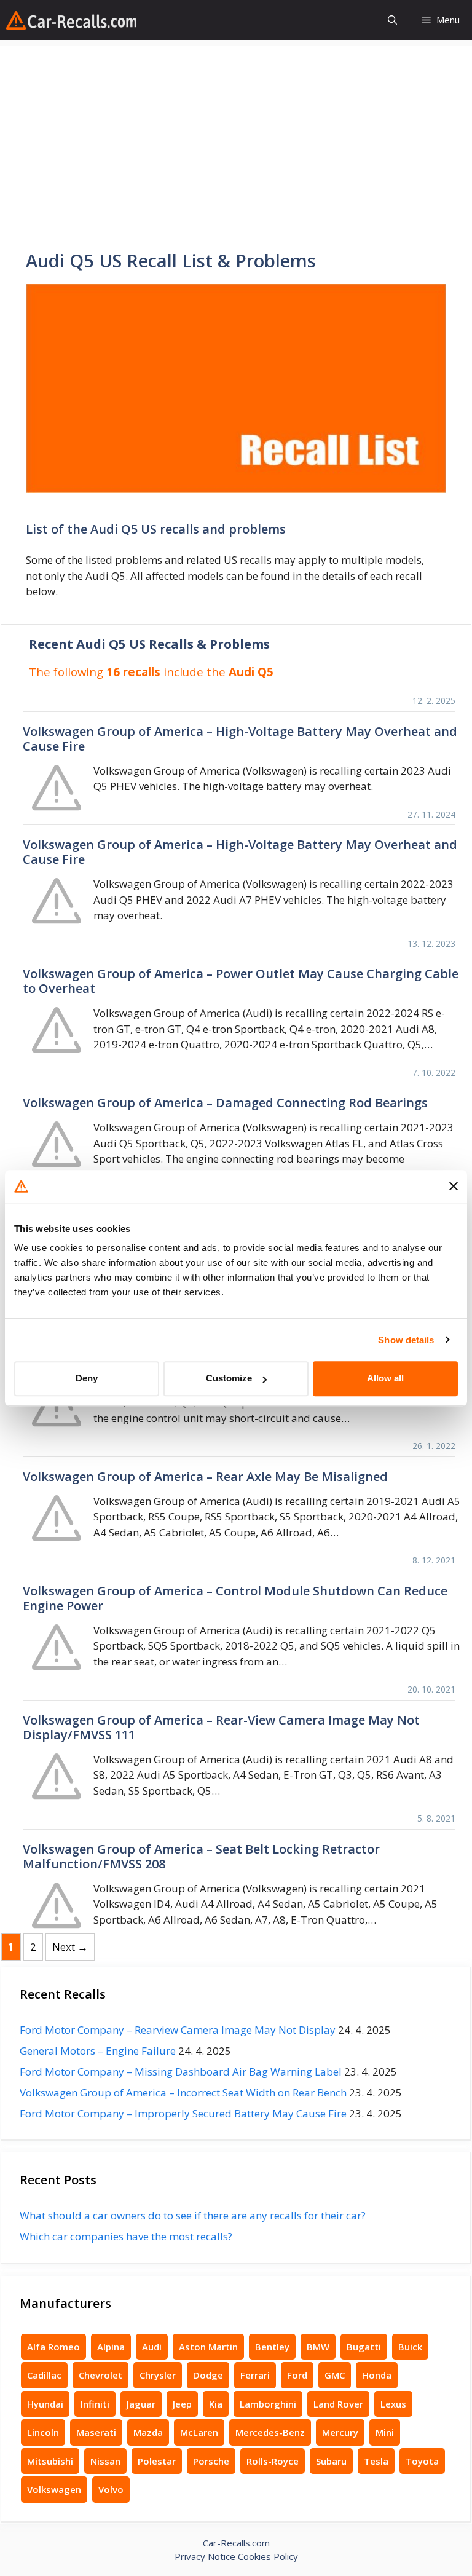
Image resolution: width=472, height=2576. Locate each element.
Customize (229, 1378)
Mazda (148, 2432)
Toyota (422, 2461)
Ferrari (255, 2375)
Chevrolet (100, 2375)
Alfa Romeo (53, 2347)
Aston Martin (208, 2347)
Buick (410, 2347)
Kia (216, 2404)
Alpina (111, 2347)
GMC (335, 2375)
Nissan (105, 2461)
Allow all (385, 1378)
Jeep (182, 2404)
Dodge (208, 2375)
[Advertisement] (236, 132)
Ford (297, 2375)
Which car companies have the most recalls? (126, 2236)
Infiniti (95, 2404)
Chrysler (158, 2375)
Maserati (96, 2432)
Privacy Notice (205, 2556)
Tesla (376, 2461)
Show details (406, 1340)
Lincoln (43, 2432)
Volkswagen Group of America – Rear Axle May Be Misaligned (205, 1476)
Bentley (272, 2347)
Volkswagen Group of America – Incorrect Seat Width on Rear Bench (183, 2092)
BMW (318, 2347)
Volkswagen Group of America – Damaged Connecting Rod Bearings (225, 1103)
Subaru (331, 2461)
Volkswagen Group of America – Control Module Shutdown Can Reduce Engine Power (235, 1598)
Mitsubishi (50, 2461)
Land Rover (338, 2404)
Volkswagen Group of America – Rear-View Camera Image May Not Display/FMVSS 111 (221, 1727)
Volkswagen (54, 2489)
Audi (152, 2347)
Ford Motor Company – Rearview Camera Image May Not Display (178, 2030)
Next (70, 1947)
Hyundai (45, 2404)
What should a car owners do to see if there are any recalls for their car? (193, 2215)
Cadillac (44, 2375)
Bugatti (364, 2347)
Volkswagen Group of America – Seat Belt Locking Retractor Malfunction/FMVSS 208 (201, 1856)
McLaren (199, 2432)
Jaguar (141, 2404)
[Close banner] (454, 1187)
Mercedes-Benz (270, 2432)
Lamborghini (268, 2404)
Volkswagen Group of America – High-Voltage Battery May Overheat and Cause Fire (240, 739)
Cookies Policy (268, 2556)
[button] (392, 20)
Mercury (340, 2432)
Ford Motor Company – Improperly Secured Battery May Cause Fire (183, 2113)
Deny (87, 1378)
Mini (385, 2432)
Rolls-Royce (273, 2461)
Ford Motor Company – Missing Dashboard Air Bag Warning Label (181, 2072)
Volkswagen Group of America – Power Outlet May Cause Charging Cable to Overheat (241, 981)
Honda (377, 2375)
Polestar (157, 2461)
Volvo (111, 2489)
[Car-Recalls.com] (71, 20)
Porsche (211, 2461)
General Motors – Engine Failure (98, 2051)
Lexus (393, 2404)
